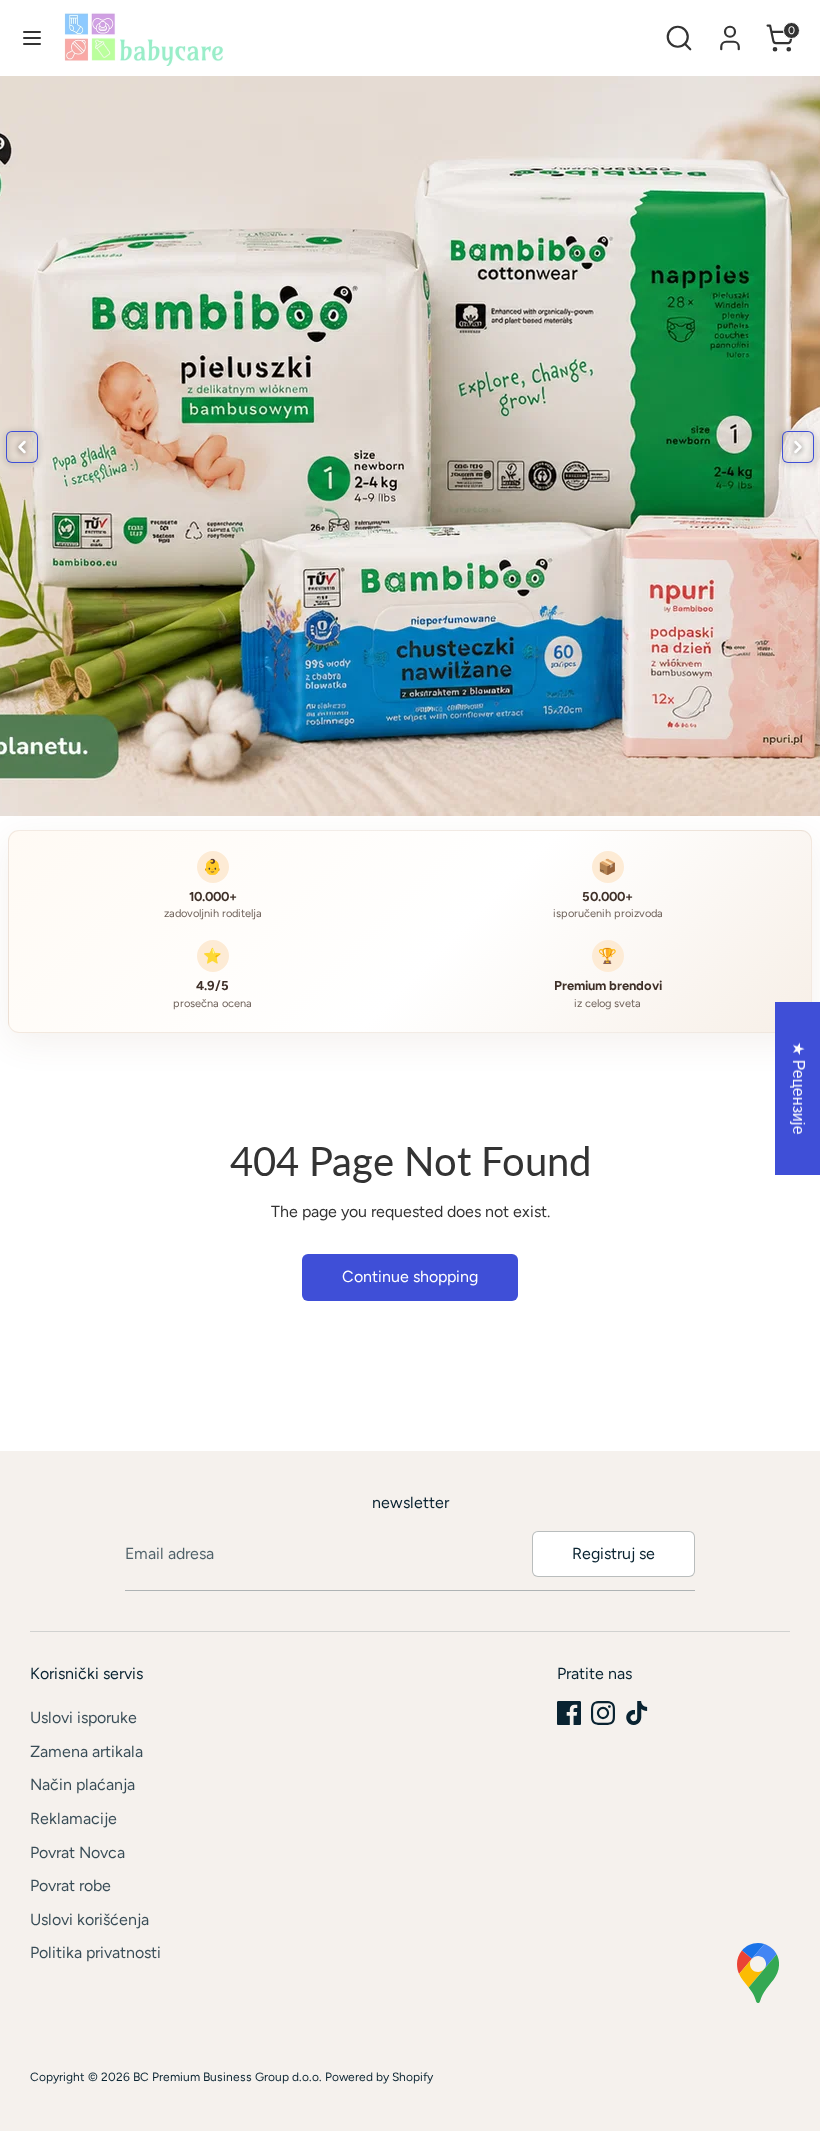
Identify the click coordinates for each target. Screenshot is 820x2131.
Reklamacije (73, 1818)
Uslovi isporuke (83, 1717)
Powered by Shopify (379, 2077)
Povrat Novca (77, 1852)
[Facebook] (569, 1713)
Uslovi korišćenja (89, 1919)
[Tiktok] (637, 1713)
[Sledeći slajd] (798, 447)
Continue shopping (410, 1276)
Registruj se (613, 1553)
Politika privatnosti (95, 1952)
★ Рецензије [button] (798, 1087)
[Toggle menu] (32, 37)
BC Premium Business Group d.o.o (226, 2077)
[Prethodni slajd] (22, 447)
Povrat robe (70, 1885)
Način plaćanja (82, 1784)
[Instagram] (603, 1713)
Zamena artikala (86, 1751)
